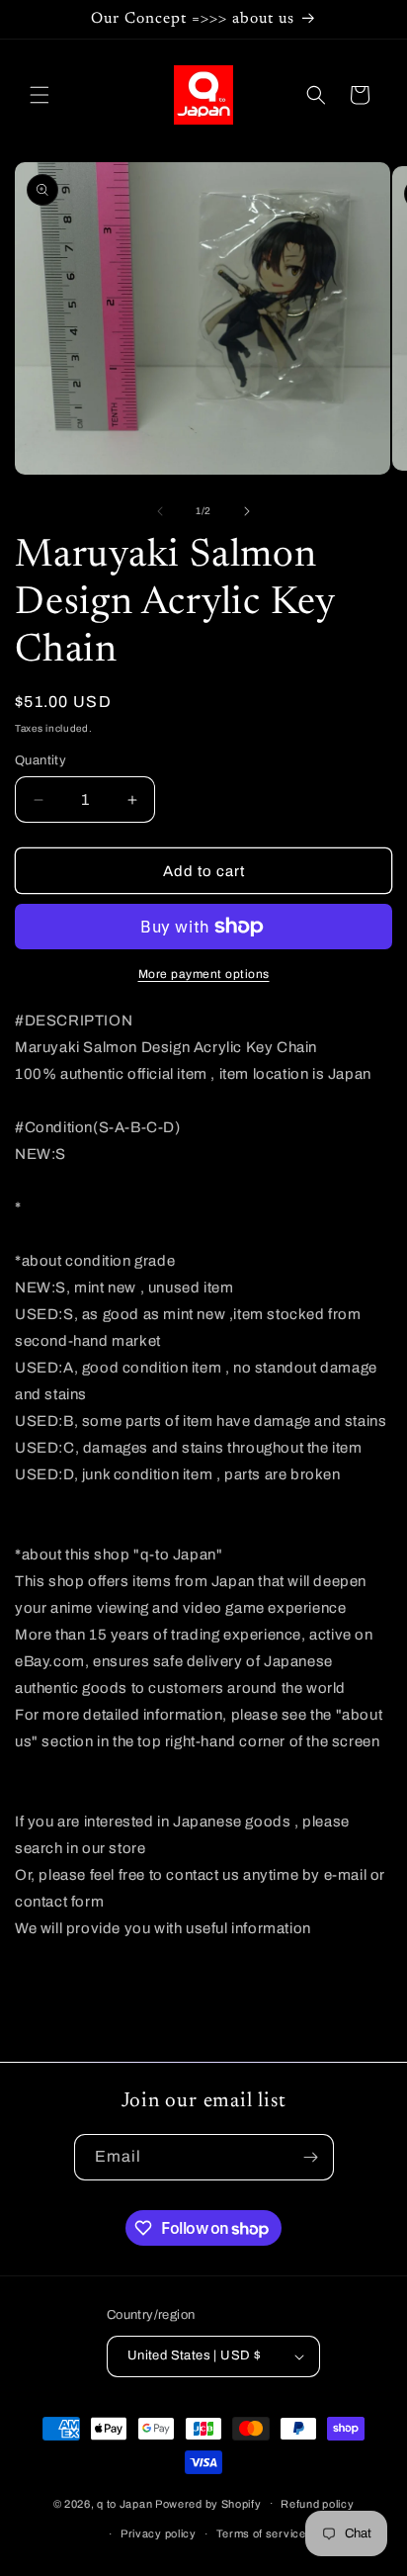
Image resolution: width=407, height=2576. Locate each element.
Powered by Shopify (208, 2503)
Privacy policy (159, 2533)
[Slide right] (247, 511)
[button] (40, 95)
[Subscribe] (311, 2157)
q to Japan (124, 2503)
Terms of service (261, 2533)
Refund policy (317, 2504)
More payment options (204, 974)
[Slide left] (160, 511)
